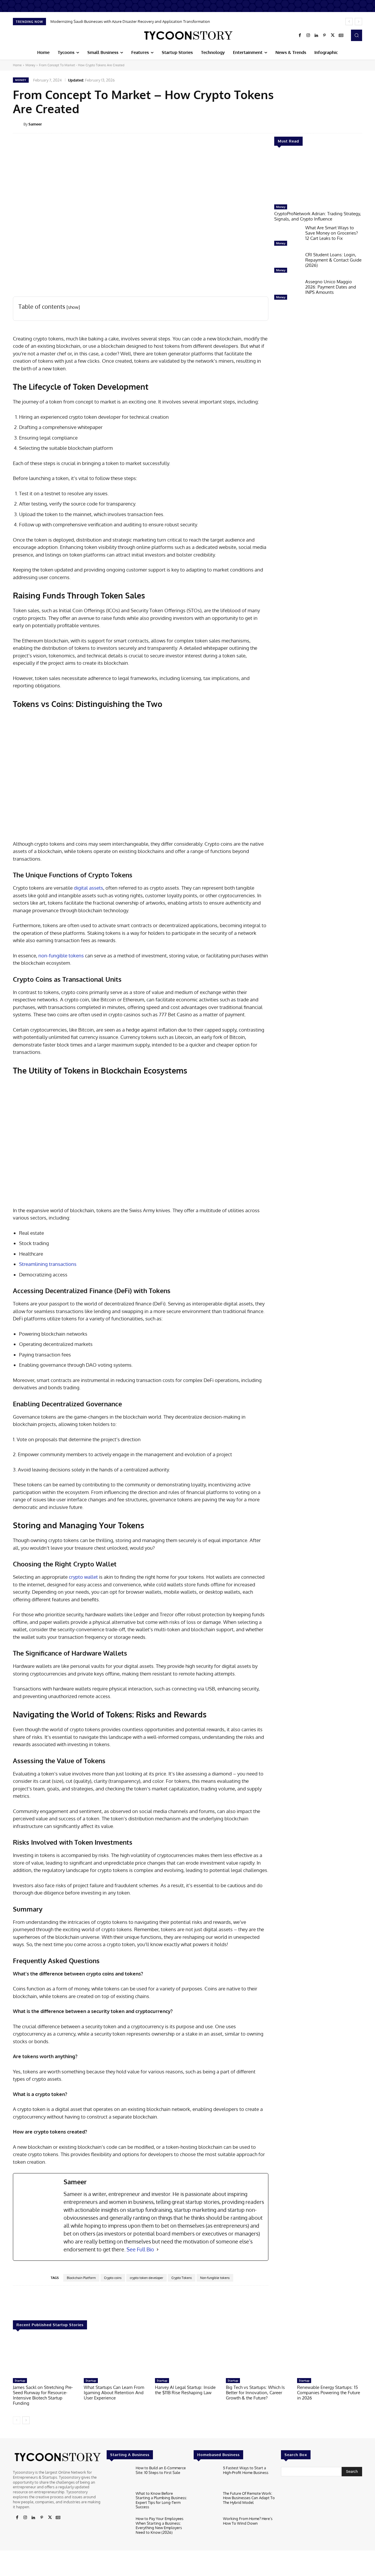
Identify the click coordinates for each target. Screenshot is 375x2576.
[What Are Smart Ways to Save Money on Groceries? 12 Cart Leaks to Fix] (287, 237)
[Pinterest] (325, 35)
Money (30, 65)
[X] (333, 35)
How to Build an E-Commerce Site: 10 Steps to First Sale (161, 2470)
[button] (357, 35)
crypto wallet (83, 1577)
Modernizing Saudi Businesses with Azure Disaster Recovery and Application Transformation (130, 21)
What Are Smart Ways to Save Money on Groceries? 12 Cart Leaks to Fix (331, 233)
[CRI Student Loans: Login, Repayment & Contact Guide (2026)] (287, 264)
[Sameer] (18, 124)
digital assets (88, 888)
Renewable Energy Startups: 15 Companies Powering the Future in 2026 (329, 2393)
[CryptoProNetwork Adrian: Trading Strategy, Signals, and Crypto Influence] (318, 178)
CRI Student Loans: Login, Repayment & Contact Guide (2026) (333, 260)
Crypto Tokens (182, 2278)
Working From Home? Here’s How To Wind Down (248, 2521)
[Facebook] (300, 35)
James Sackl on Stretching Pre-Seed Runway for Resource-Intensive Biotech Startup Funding (43, 2395)
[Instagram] (308, 35)
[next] (358, 22)
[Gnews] (341, 35)
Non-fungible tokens (215, 2278)
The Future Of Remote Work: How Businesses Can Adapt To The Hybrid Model (249, 2498)
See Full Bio (140, 2249)
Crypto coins (113, 2278)
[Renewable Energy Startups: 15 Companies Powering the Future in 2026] (330, 2357)
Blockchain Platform (81, 2278)
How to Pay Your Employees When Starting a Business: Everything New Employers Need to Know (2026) (160, 2525)
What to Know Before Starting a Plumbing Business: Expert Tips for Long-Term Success (161, 2500)
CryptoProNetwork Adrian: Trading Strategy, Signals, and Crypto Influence (318, 216)
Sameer (35, 124)
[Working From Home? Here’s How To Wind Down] (206, 2527)
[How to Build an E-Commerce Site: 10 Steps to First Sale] (119, 2477)
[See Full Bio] (158, 2249)
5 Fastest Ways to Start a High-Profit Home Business (246, 2470)
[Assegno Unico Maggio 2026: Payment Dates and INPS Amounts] (287, 291)
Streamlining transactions (48, 1264)
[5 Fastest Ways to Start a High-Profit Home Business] (206, 2477)
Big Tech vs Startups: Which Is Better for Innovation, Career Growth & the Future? (255, 2393)
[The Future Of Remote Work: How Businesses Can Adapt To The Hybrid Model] (206, 2502)
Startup (20, 2380)
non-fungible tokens (61, 955)
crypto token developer (146, 2278)
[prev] (349, 22)
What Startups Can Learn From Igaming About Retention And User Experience (114, 2393)
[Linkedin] (316, 35)
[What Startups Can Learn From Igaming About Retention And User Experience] (116, 2357)
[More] (366, 124)
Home (17, 65)
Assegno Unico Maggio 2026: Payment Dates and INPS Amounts (331, 287)
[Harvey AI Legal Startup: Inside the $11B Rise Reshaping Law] (187, 2357)
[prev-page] (17, 2420)
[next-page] (26, 2420)
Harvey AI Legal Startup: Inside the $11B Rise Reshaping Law (185, 2390)
